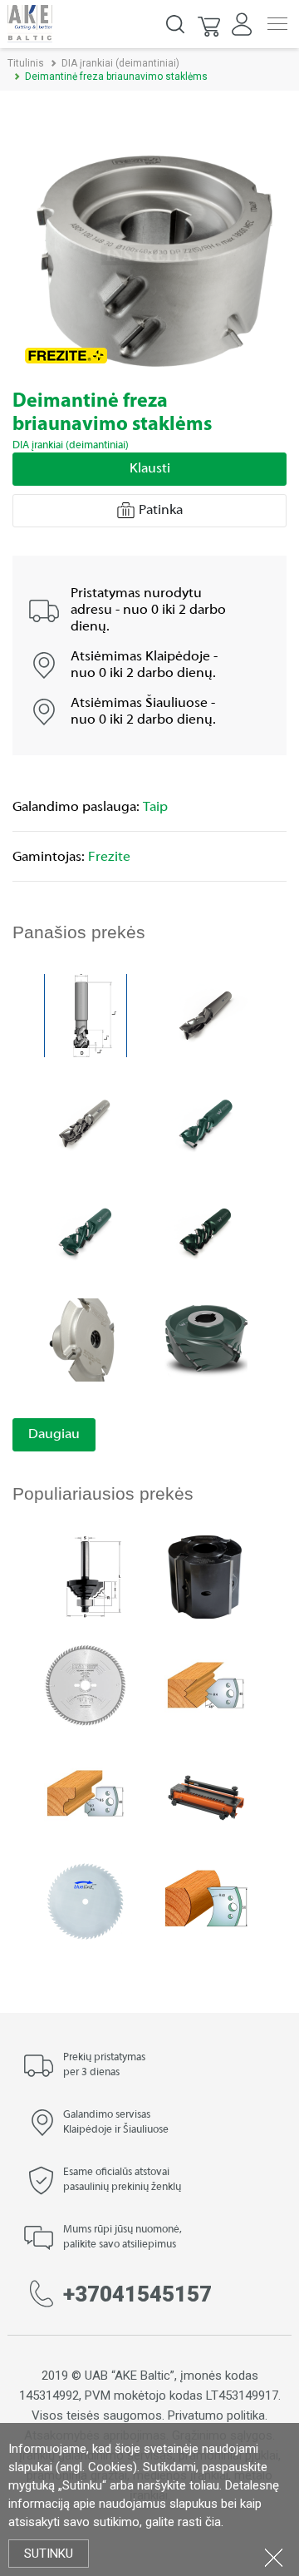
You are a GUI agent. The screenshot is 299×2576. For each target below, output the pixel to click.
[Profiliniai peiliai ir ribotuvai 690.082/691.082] (86, 1792)
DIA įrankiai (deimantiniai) (120, 63)
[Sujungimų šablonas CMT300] (206, 1792)
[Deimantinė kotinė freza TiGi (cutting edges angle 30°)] (206, 1122)
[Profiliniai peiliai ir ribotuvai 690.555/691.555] (206, 1900)
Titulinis (26, 63)
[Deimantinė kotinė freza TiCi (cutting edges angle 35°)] (86, 1231)
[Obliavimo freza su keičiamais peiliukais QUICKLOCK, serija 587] (206, 1576)
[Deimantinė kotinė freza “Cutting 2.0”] (86, 1014)
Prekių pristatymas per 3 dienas (104, 2065)
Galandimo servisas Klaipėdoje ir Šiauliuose (116, 2123)
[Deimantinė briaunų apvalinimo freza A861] (86, 1339)
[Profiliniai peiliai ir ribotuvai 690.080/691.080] (206, 1684)
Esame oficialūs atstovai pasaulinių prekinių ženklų (122, 2180)
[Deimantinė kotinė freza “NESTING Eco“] (206, 1014)
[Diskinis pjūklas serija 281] (86, 1684)
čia (213, 2522)
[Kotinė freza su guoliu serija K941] (86, 1576)
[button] (210, 24)
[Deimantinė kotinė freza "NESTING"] (86, 1122)
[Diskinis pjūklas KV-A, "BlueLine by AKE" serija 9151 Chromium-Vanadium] (86, 1900)
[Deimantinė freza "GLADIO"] (206, 1339)
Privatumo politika (216, 2415)
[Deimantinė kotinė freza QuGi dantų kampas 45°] (206, 1231)
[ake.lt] (30, 23)
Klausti (150, 469)
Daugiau (54, 1435)
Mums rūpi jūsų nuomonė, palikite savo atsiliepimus (123, 2237)
